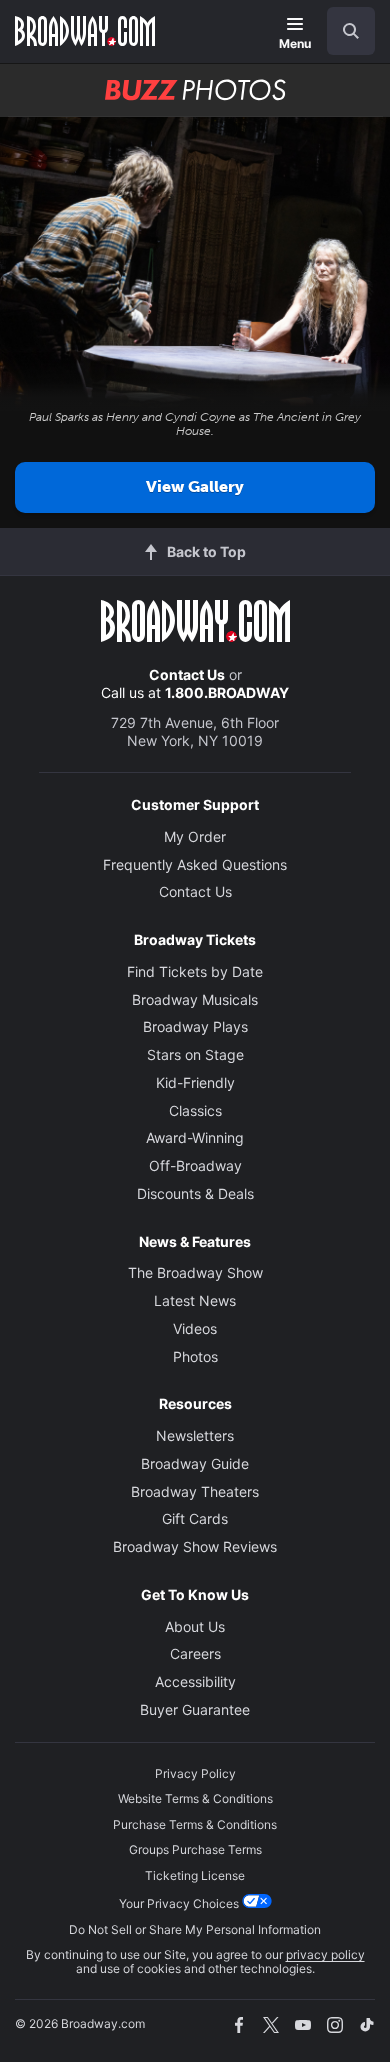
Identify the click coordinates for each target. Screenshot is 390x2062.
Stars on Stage (195, 1054)
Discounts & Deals (195, 1193)
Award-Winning (195, 1137)
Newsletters (195, 1435)
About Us (195, 1626)
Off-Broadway (195, 1165)
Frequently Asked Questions (195, 864)
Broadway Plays (195, 1026)
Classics (195, 1110)
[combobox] (343, 31)
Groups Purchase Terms (195, 1849)
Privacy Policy (195, 1773)
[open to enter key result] (351, 31)
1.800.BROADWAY (227, 692)
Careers (195, 1653)
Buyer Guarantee (195, 1709)
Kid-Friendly (195, 1082)
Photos (195, 1356)
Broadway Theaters (195, 1491)
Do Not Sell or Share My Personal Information (195, 1929)
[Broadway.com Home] (85, 31)
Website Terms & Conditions (195, 1798)
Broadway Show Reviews (195, 1546)
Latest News (195, 1300)
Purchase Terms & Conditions (195, 1824)
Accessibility (195, 1681)
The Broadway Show (195, 1272)
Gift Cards (195, 1518)
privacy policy (325, 1954)
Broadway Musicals (195, 999)
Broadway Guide (195, 1463)
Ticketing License (195, 1875)
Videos (195, 1328)
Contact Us (187, 674)
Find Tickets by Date (195, 971)
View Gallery (195, 486)
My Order (195, 836)
